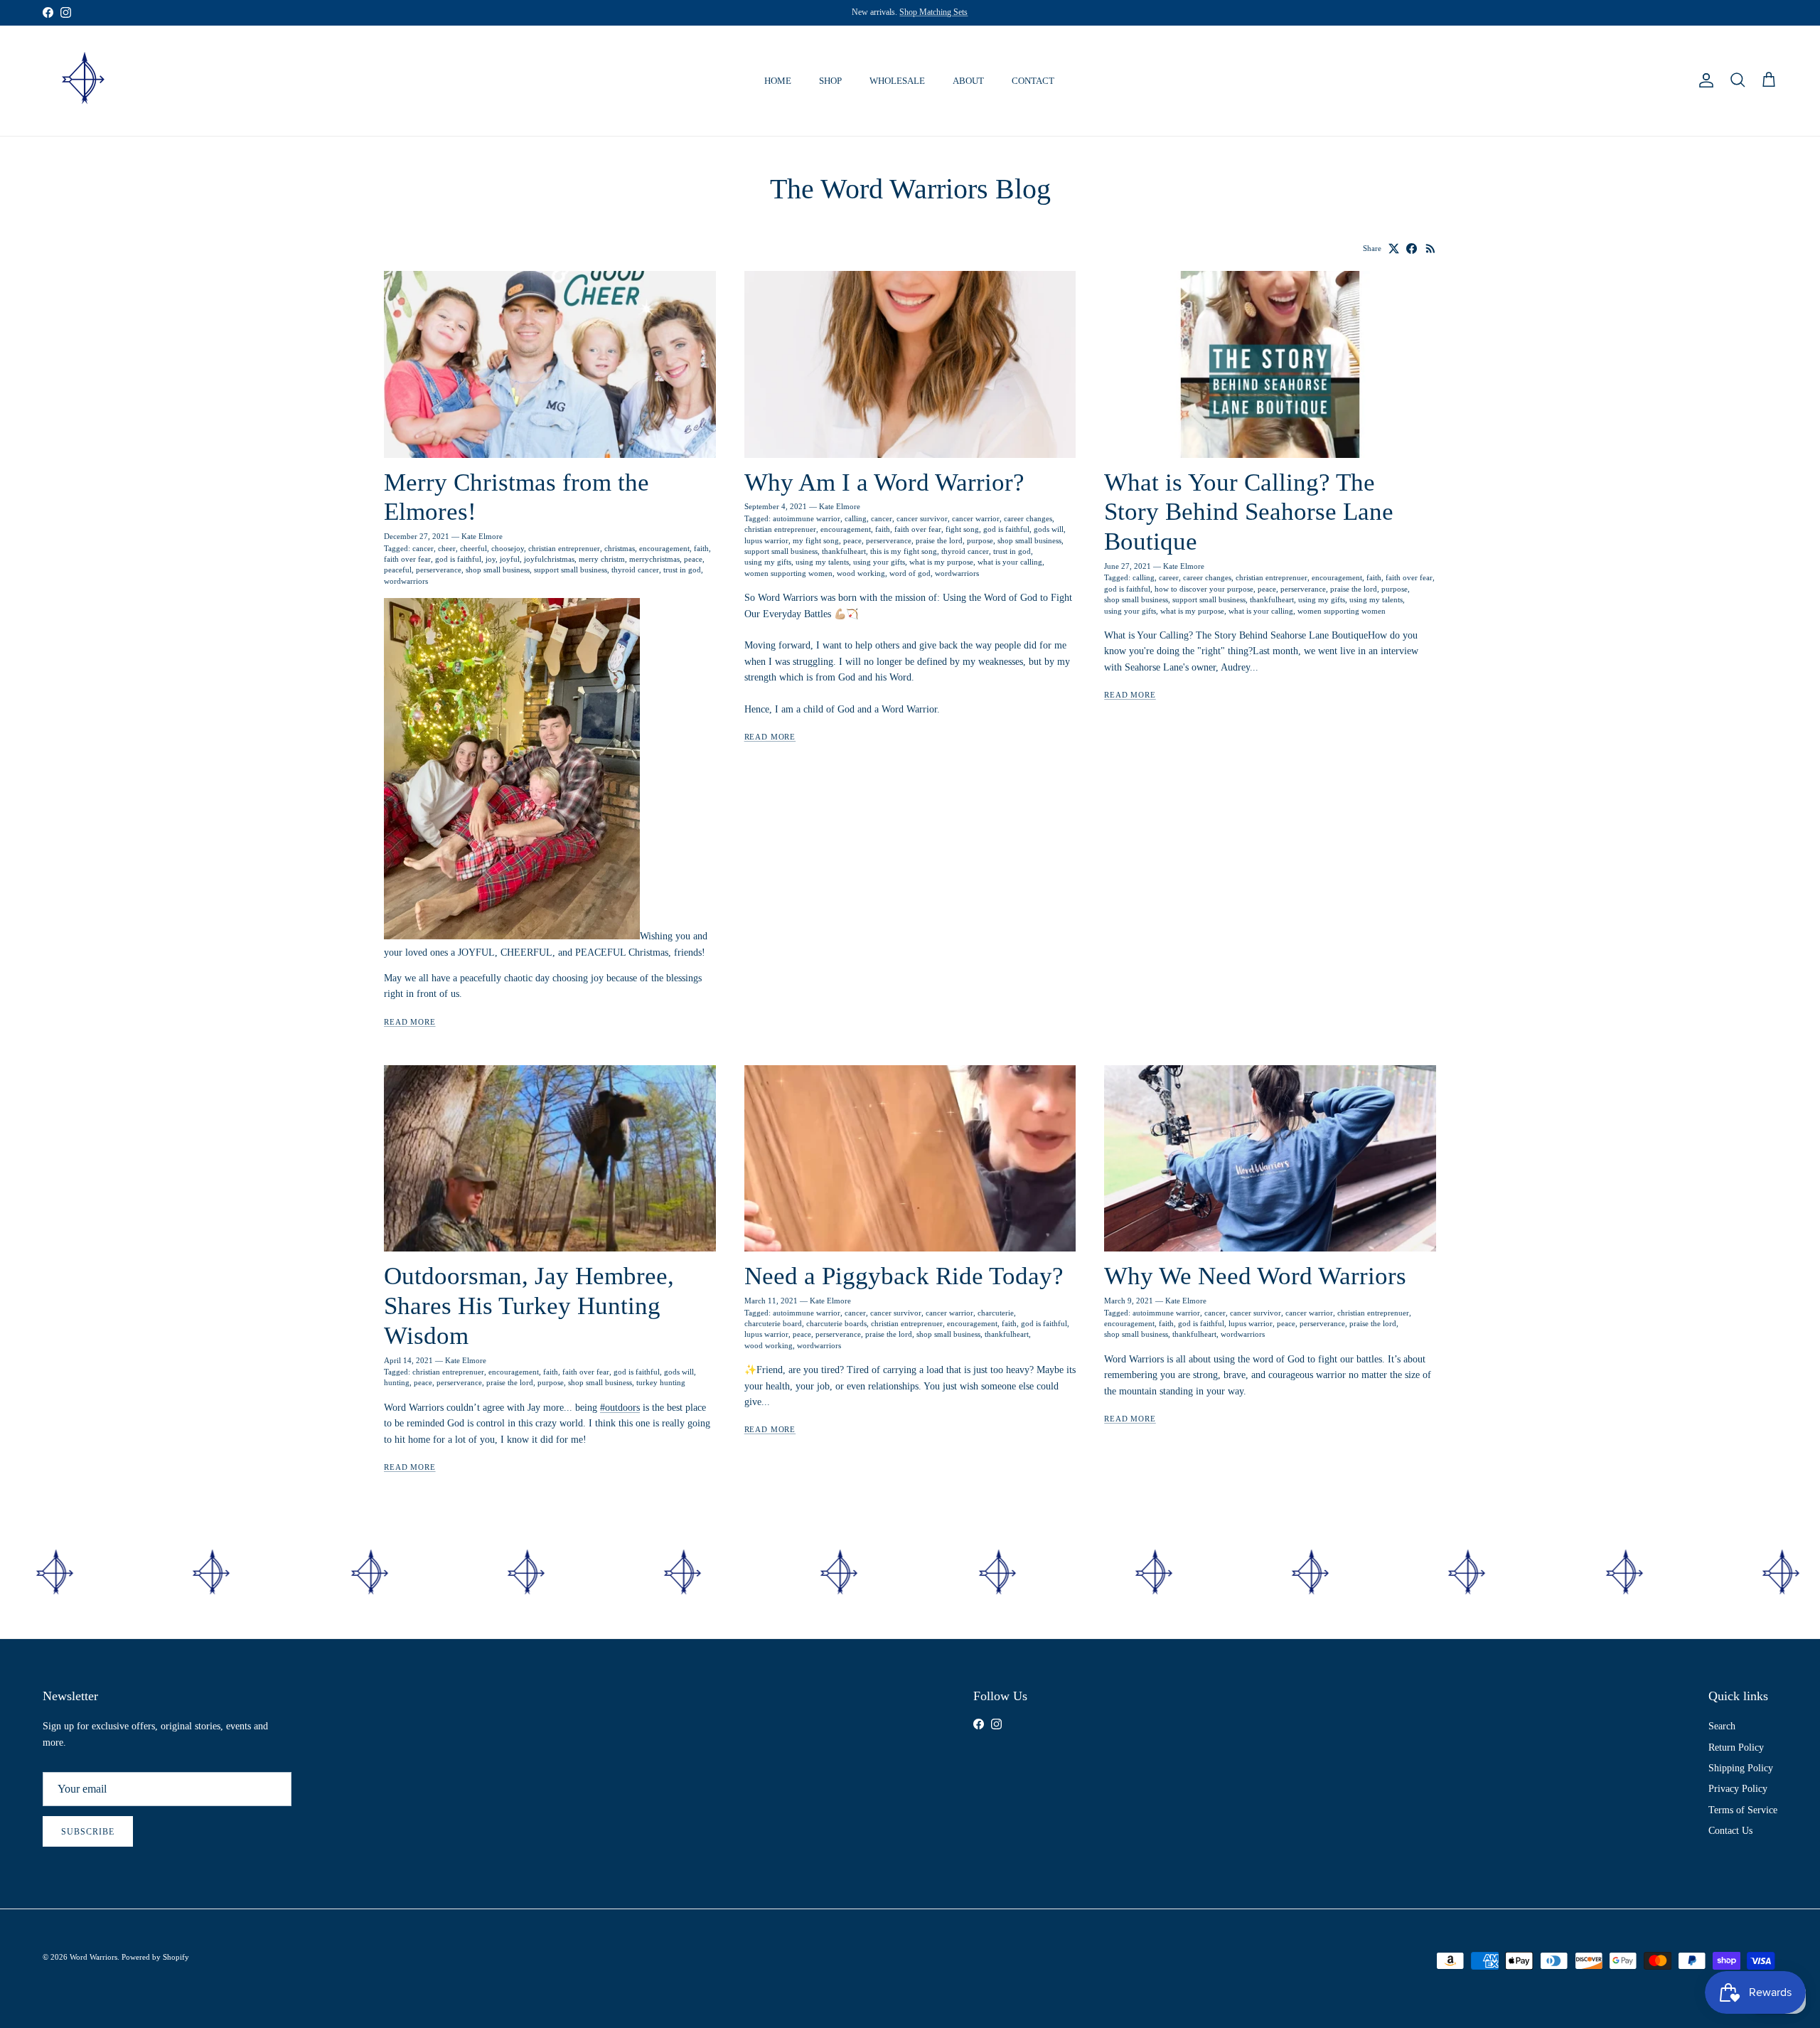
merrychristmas (654, 559)
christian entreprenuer (564, 548)
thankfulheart (844, 551)
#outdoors (620, 1408)
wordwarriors (406, 581)
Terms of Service (1743, 1810)
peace (693, 559)
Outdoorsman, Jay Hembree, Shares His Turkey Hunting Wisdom (529, 1306)
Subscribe (88, 1832)
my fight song (816, 540)
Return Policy (1736, 1747)
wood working (861, 573)
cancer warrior (976, 518)
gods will (1049, 529)
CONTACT (1033, 81)
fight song (962, 529)
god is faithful (458, 559)
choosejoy (508, 548)
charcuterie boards (836, 1323)
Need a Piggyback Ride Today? (904, 1276)
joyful (510, 559)
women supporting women (788, 573)
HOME (778, 81)
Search (1722, 1726)
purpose (980, 540)
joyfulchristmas (549, 559)
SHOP (830, 81)
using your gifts (879, 562)
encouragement (664, 548)
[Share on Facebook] (1412, 249)
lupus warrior (766, 540)
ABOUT (968, 81)
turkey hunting (661, 1382)
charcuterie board (773, 1323)
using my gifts (768, 562)
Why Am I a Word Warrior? (884, 482)
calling (856, 518)
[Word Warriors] (84, 81)
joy (491, 559)
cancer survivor (922, 518)
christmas (620, 548)
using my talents (822, 562)
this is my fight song (904, 551)
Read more (410, 1022)
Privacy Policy (1738, 1789)
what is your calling (1010, 562)
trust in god (682, 570)
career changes (1028, 518)
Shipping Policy (1741, 1768)
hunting (397, 1382)
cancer (423, 548)
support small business (571, 570)
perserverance (439, 570)
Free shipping (841, 12)
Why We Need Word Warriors (1255, 1276)
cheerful (473, 548)
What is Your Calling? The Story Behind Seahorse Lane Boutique (1249, 512)
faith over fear (407, 559)
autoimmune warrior (807, 518)
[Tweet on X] (1394, 249)
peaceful (398, 570)
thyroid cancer (635, 570)
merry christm (602, 559)
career (1169, 577)
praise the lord (939, 540)
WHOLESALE (897, 81)
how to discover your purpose (1204, 589)
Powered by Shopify (155, 1957)
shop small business (498, 570)
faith (701, 548)
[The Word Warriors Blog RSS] (1431, 249)
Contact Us (1730, 1831)
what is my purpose (941, 562)
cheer (447, 548)
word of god (910, 573)
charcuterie (996, 1313)
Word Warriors (93, 1957)
